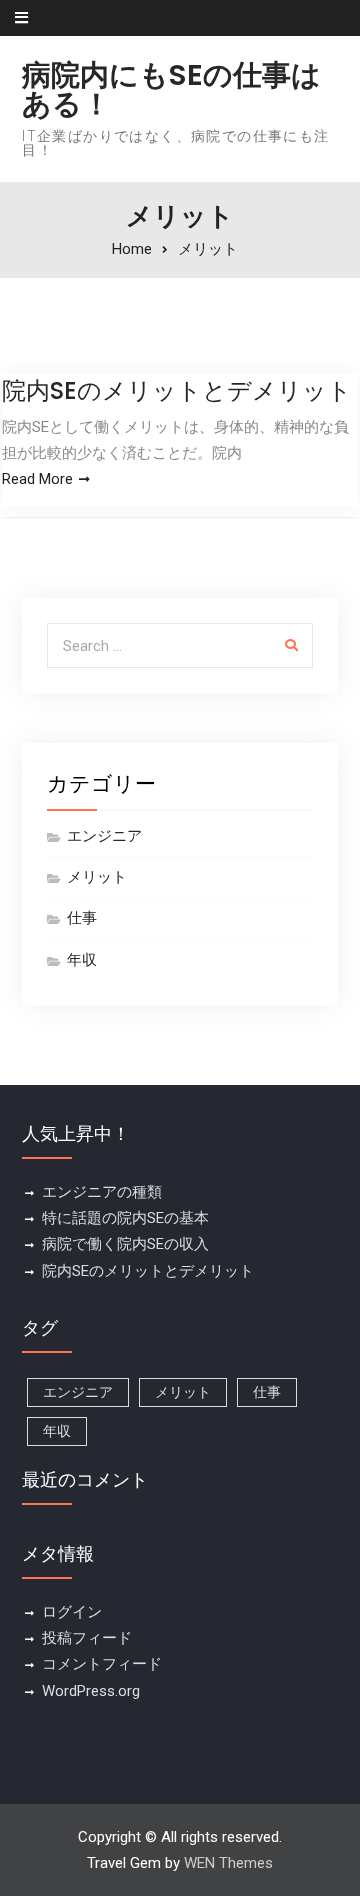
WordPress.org (91, 1691)
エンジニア (104, 836)
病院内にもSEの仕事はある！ (171, 89)
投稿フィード (87, 1638)
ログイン (72, 1612)
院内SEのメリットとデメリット (177, 390)
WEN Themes (228, 1863)
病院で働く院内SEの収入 (125, 1244)
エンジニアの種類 (102, 1192)
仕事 (82, 918)
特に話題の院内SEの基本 (125, 1218)
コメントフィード (102, 1664)
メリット (97, 877)
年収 (82, 960)
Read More (37, 479)
